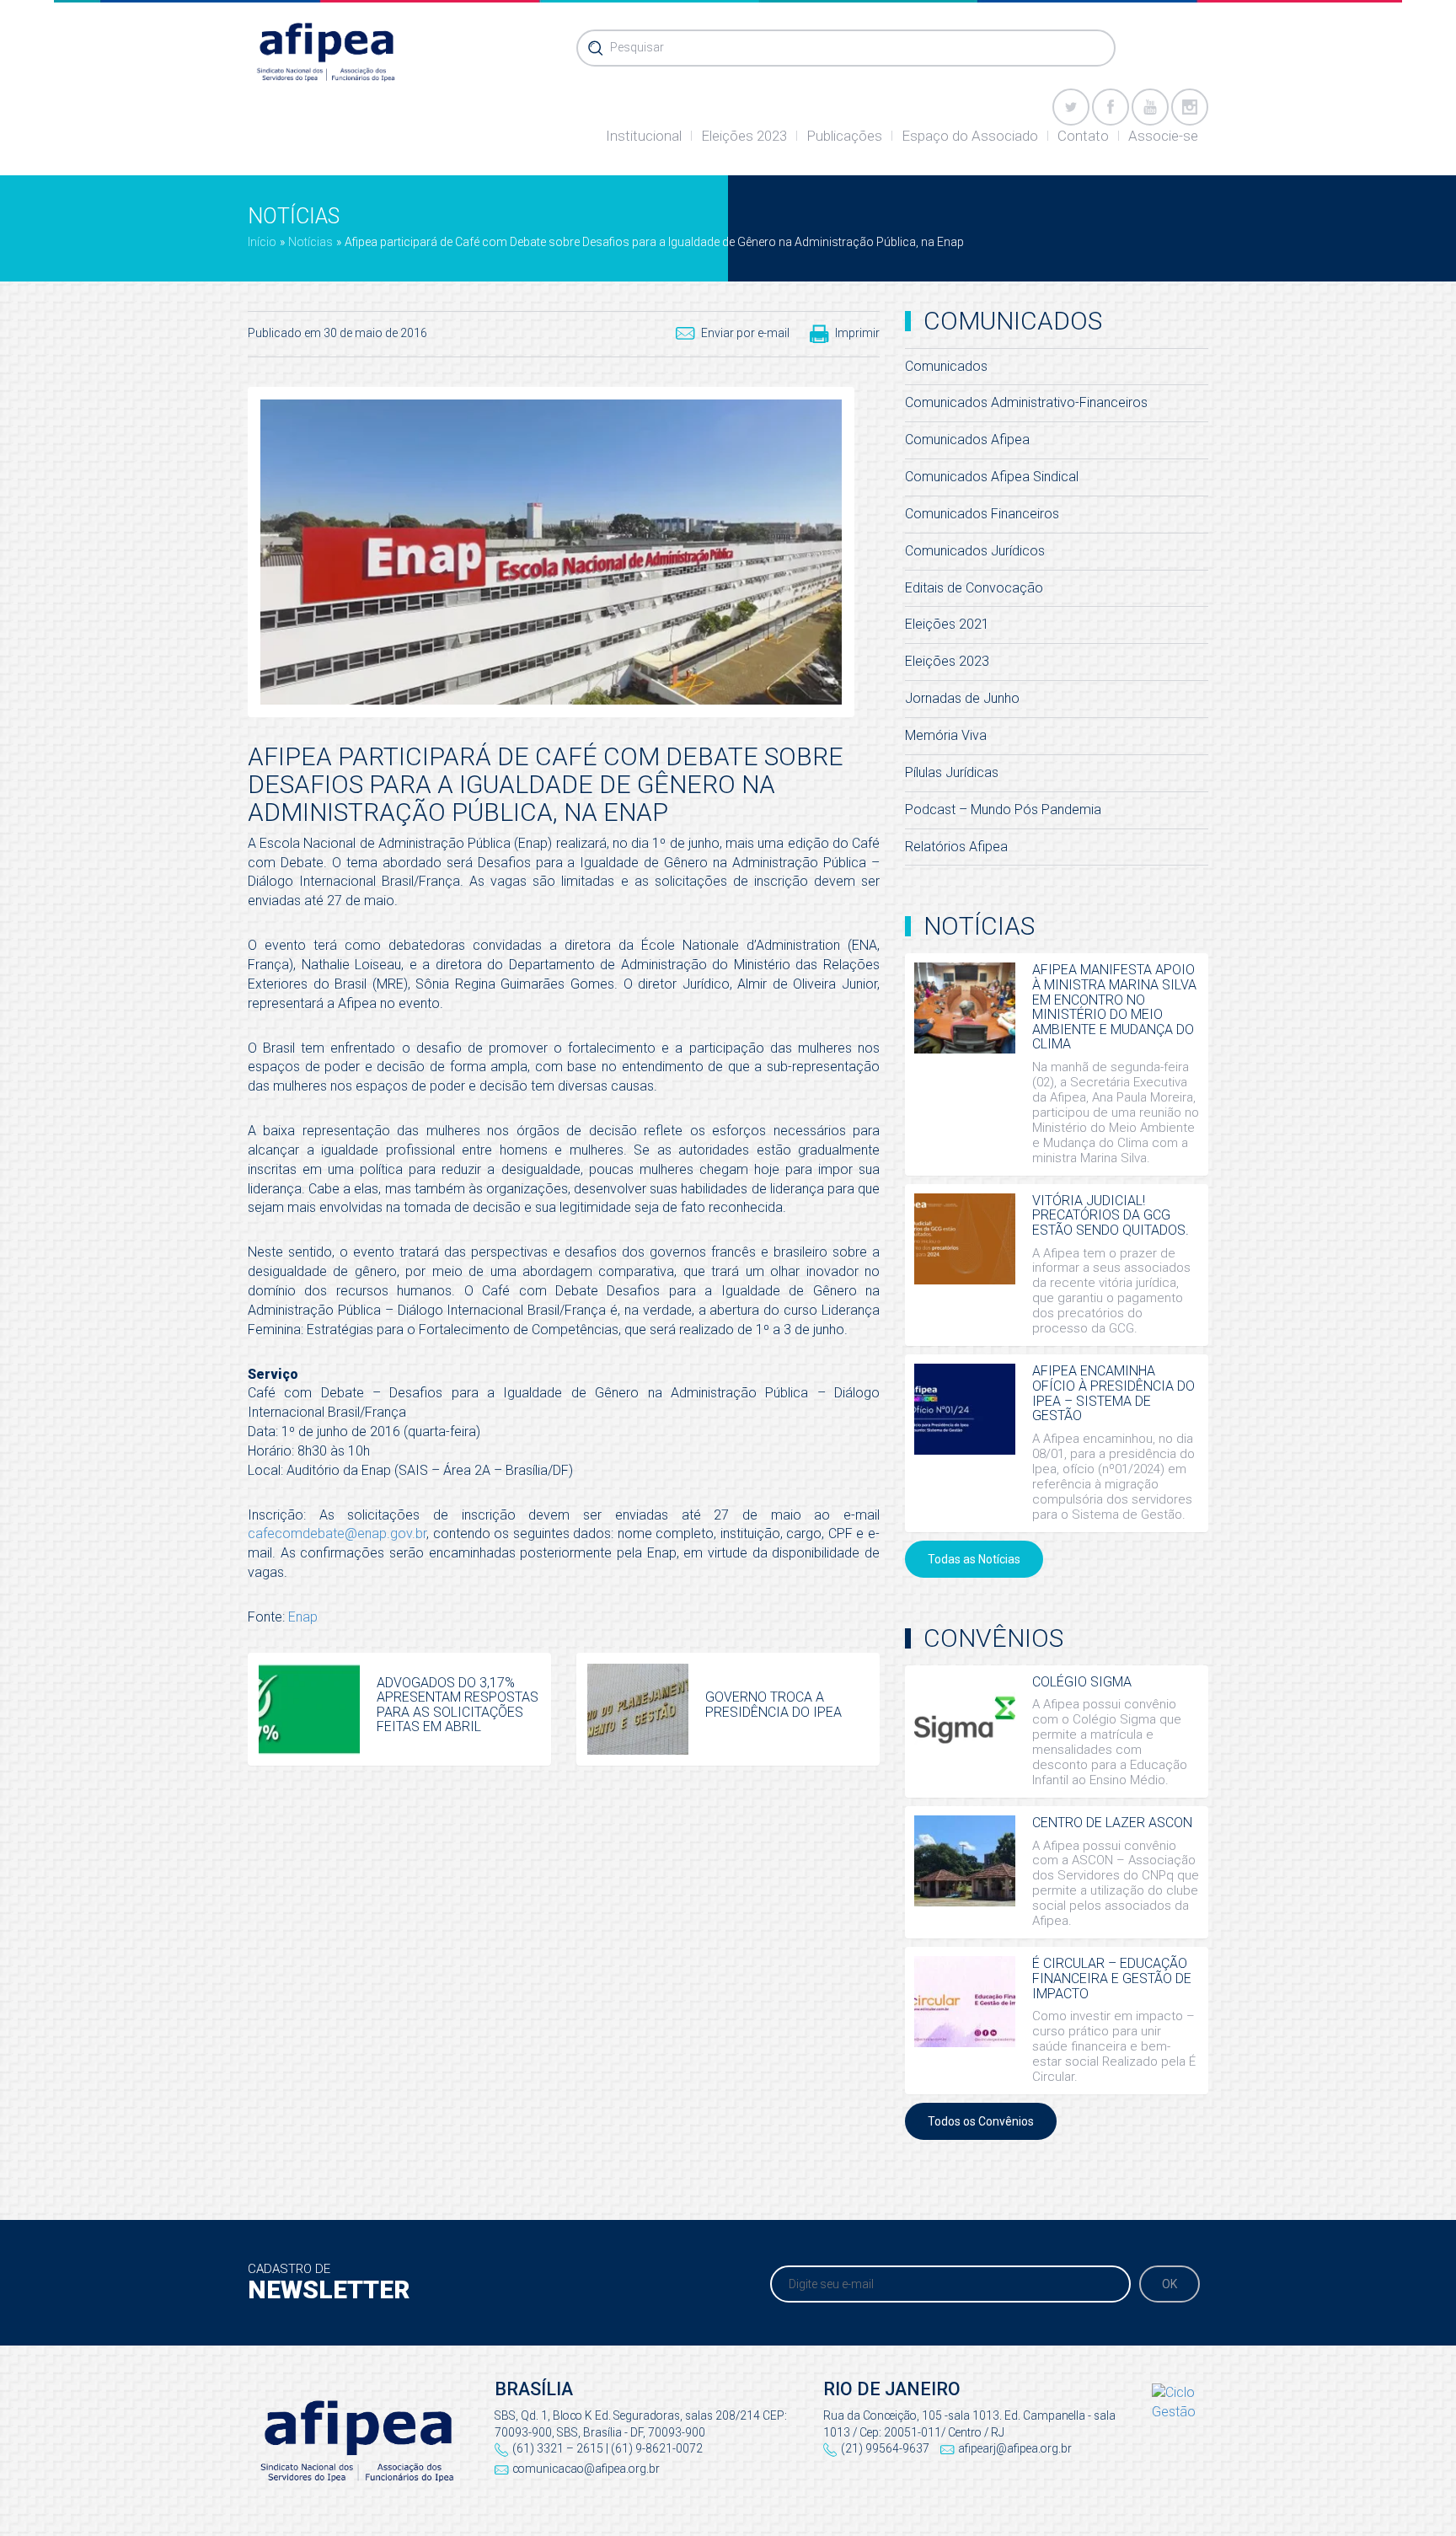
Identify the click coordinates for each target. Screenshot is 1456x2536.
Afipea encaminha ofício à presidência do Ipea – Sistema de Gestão (1113, 1393)
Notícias (310, 242)
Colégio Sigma (1082, 1682)
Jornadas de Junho (962, 698)
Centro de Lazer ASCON (1112, 1823)
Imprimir (857, 333)
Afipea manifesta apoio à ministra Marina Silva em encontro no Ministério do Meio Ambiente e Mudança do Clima (1114, 1007)
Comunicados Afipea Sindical (992, 477)
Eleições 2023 (744, 136)
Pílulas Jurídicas (952, 772)
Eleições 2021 (947, 624)
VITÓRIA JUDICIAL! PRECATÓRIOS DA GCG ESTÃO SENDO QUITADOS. (1111, 1215)
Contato (1083, 136)
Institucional (644, 136)
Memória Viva (946, 735)
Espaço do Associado (970, 136)
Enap (303, 1617)
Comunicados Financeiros (982, 514)
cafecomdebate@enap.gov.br (337, 1533)
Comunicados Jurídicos (975, 551)
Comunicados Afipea (967, 440)
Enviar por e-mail (745, 333)
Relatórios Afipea (956, 847)
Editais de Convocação (974, 588)
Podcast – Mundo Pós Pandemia (1003, 810)
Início (262, 242)
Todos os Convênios (981, 2121)
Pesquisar (637, 47)
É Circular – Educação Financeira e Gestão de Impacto (1112, 1978)
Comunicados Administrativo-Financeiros (1026, 402)
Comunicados (946, 366)
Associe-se (1163, 136)
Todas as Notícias (974, 1559)
